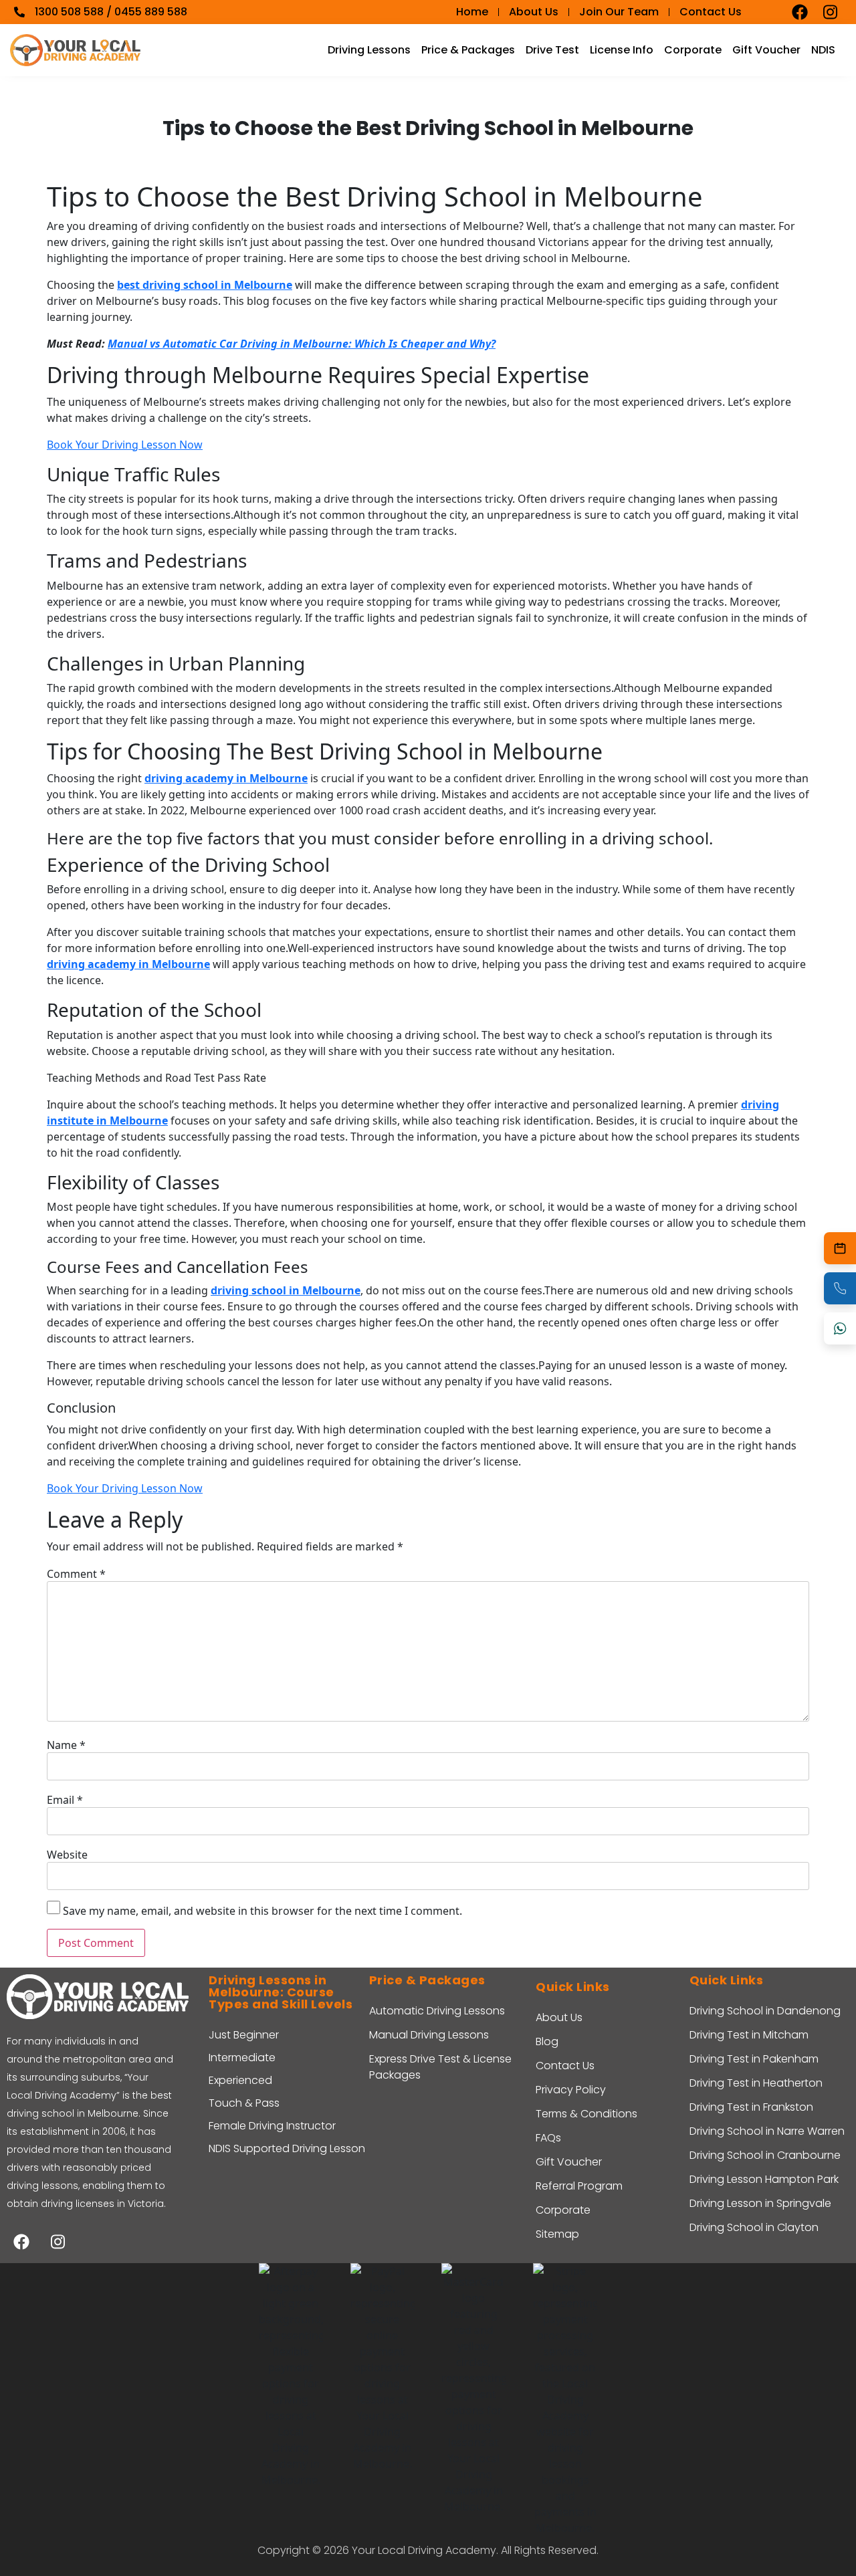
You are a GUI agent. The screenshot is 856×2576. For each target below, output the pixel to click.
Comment (76, 1574)
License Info (622, 50)
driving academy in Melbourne (226, 778)
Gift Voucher (766, 50)
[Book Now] (840, 1248)
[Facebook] (800, 12)
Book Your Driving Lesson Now (125, 445)
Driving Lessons (369, 50)
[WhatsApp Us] (840, 1328)
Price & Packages (468, 50)
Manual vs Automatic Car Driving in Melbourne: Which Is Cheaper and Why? (302, 344)
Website (67, 1855)
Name (66, 1745)
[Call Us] (840, 1288)
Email (65, 1800)
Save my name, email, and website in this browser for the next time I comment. (262, 1911)
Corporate (693, 50)
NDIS (823, 50)
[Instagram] (831, 12)
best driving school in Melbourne (205, 285)
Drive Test (552, 50)
